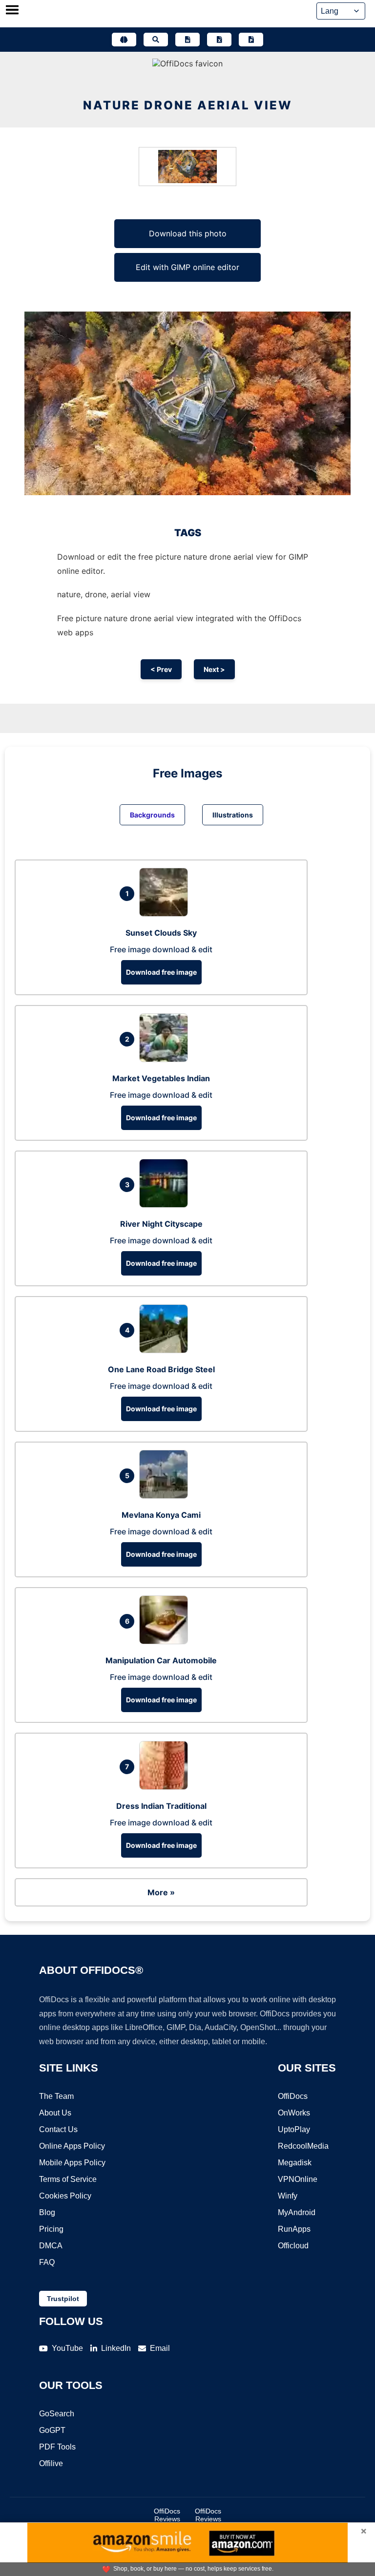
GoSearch (57, 2414)
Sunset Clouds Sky (161, 933)
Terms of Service (68, 2179)
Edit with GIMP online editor (187, 267)
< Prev (161, 669)
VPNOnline (298, 2179)
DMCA (51, 2246)
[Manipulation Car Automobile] (166, 1641)
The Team (56, 2096)
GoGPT (52, 2430)
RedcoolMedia (303, 2146)
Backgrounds (152, 815)
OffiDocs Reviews (167, 2515)
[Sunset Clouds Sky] (166, 914)
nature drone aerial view (188, 105)
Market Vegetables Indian (161, 1078)
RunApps (294, 2229)
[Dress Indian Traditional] (166, 1787)
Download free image (161, 972)
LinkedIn (116, 2348)
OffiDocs (293, 2096)
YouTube (67, 2348)
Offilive (51, 2463)
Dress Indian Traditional (161, 1806)
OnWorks (294, 2113)
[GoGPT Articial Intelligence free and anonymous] (124, 40)
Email (160, 2348)
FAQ (47, 2262)
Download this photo (188, 233)
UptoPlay (294, 2129)
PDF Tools (57, 2447)
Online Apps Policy (72, 2146)
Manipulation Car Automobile (161, 1660)
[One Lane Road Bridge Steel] (166, 1350)
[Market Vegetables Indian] (166, 1059)
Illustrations (233, 815)
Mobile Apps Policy (72, 2163)
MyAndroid (297, 2212)
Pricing (51, 2229)
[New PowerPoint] (251, 40)
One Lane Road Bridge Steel (161, 1369)
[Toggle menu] (12, 11)
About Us (55, 2113)
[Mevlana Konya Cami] (166, 1496)
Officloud (293, 2246)
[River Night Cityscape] (166, 1205)
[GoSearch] (156, 40)
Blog (47, 2212)
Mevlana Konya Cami (161, 1515)
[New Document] (187, 40)
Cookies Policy (65, 2196)
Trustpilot (63, 2299)
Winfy (288, 2196)
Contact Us (58, 2129)
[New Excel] (219, 40)
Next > (214, 669)
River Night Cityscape (161, 1224)
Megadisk (295, 2163)
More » (161, 1892)
